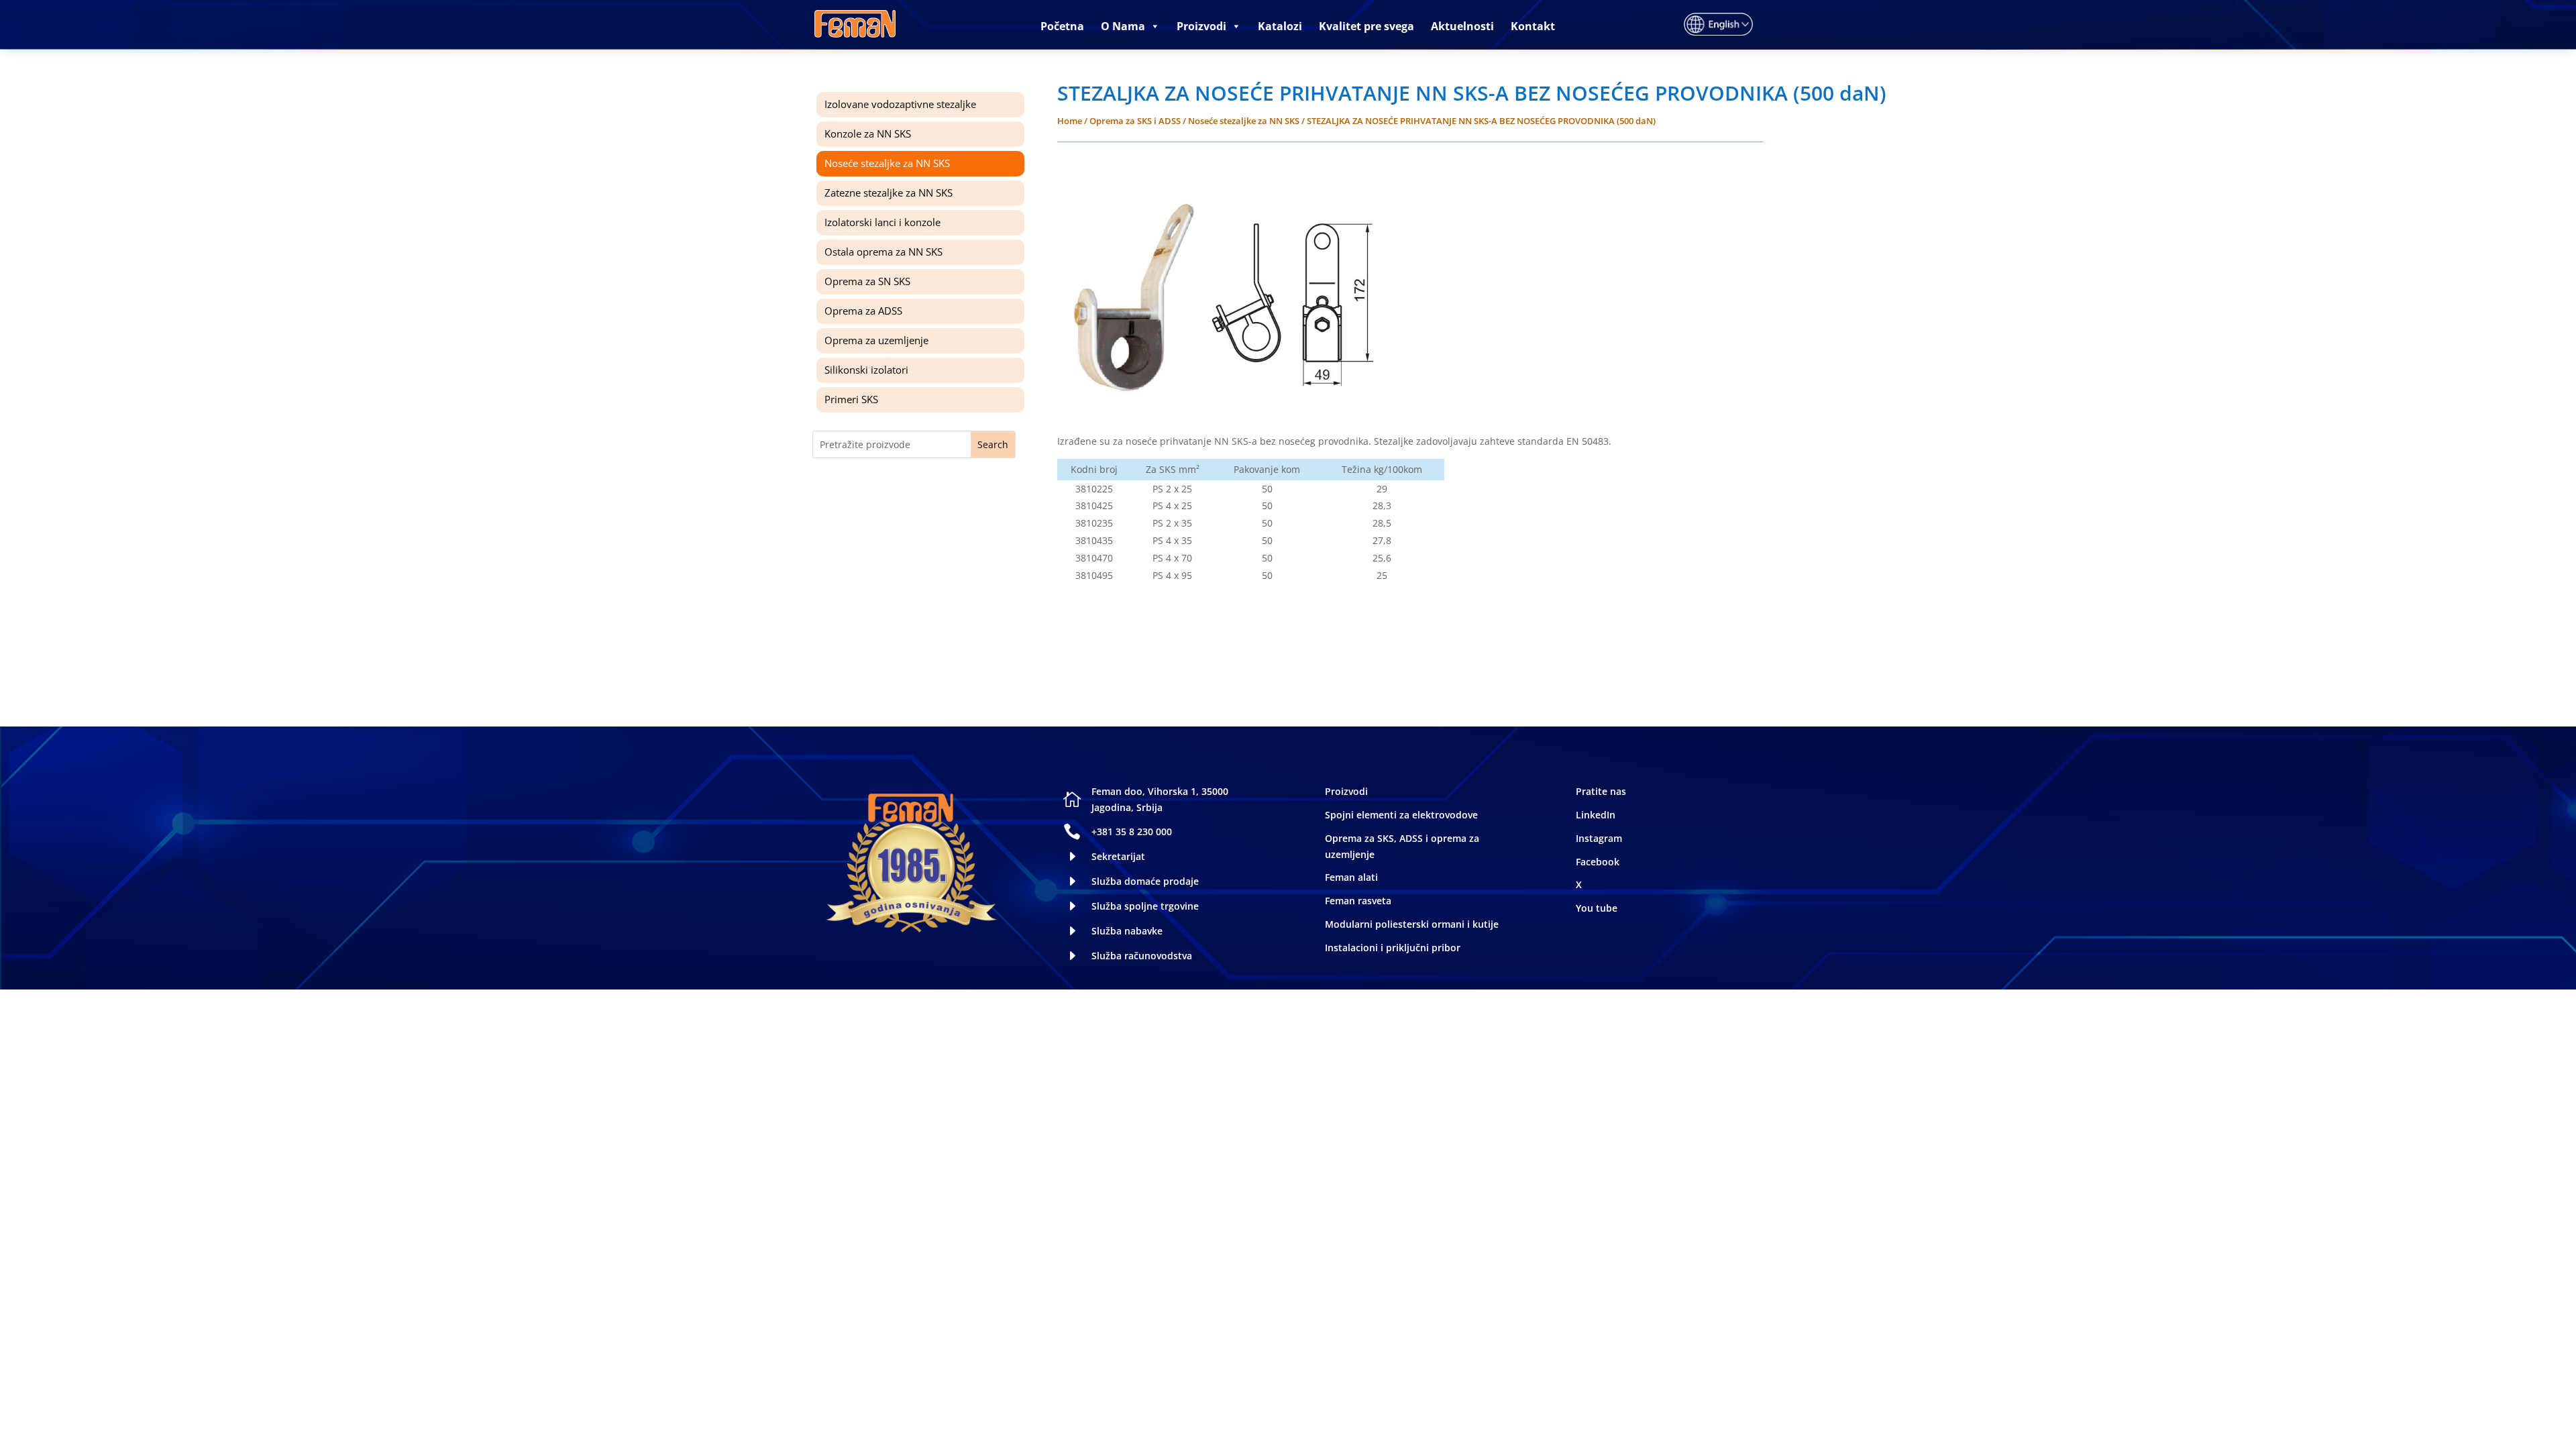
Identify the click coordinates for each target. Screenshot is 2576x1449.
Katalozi (1280, 26)
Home (1070, 121)
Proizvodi (1201, 26)
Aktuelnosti (1462, 26)
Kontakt (1533, 26)
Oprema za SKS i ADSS (1135, 121)
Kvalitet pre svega (1366, 26)
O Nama (1123, 26)
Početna (1062, 26)
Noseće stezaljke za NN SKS (1244, 121)
